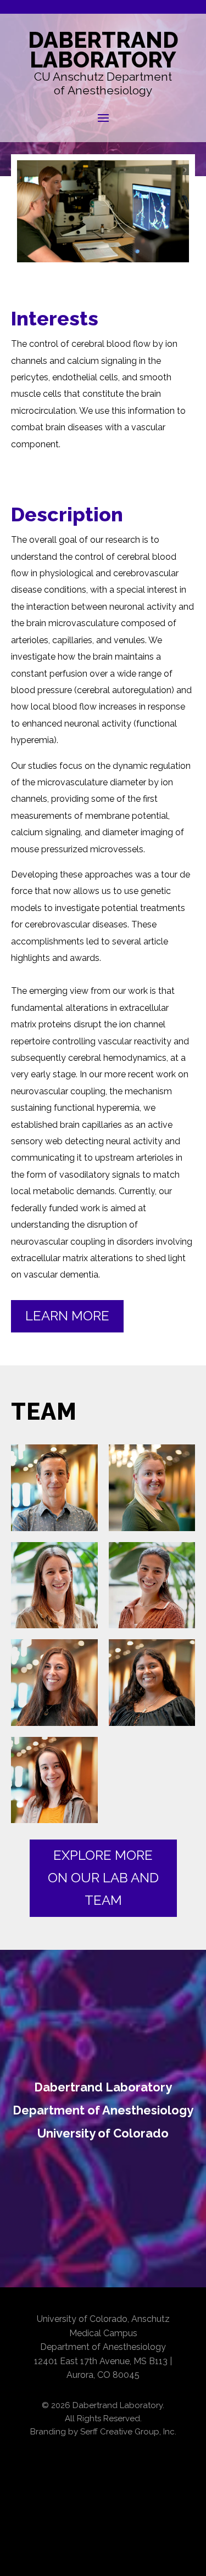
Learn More (67, 1316)
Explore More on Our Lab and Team (103, 1878)
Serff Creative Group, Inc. (128, 2432)
